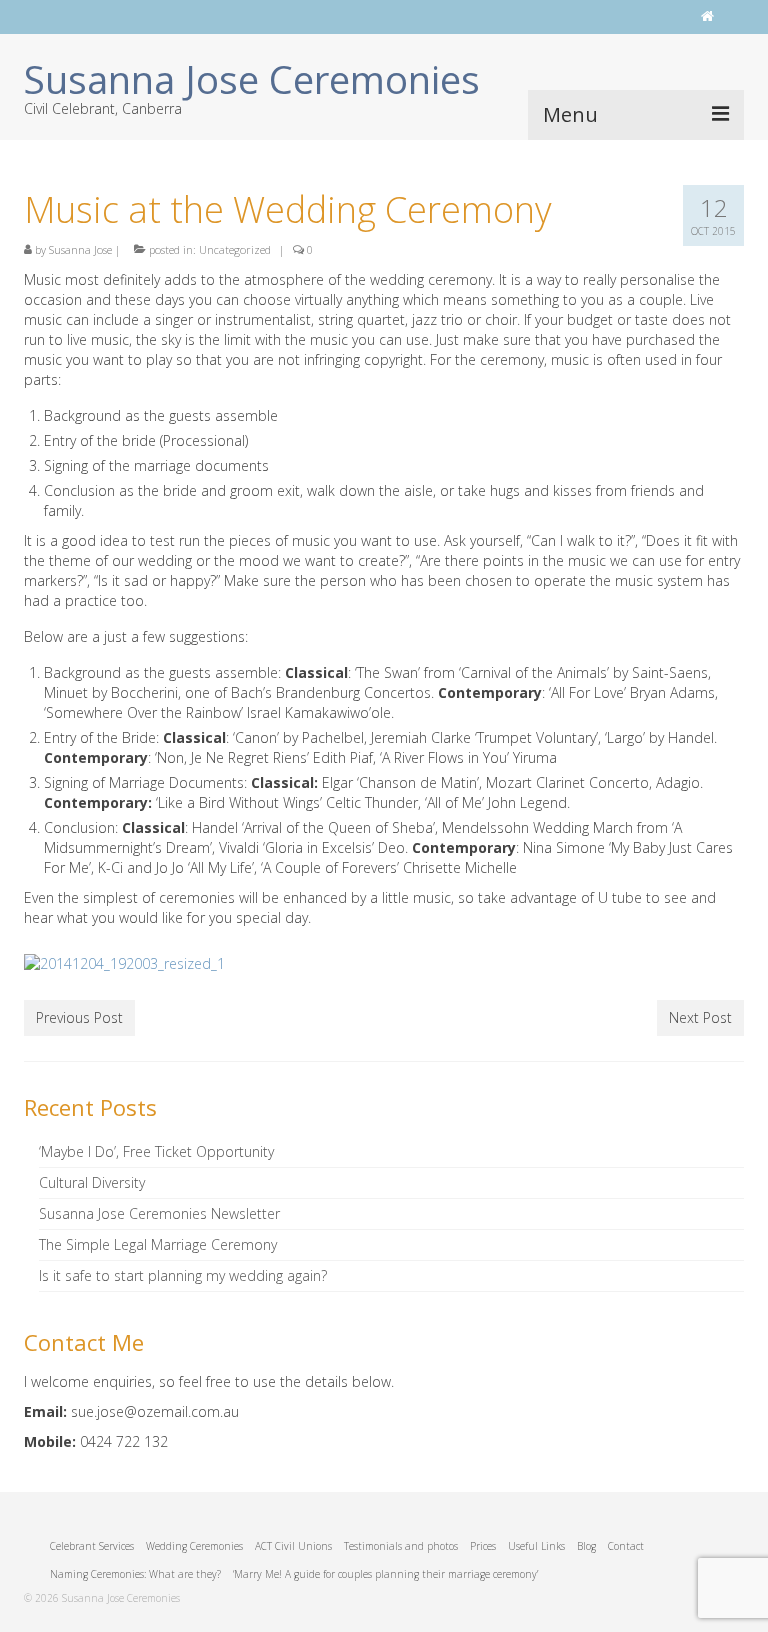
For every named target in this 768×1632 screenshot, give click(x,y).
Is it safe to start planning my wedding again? (183, 1275)
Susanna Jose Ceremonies (252, 79)
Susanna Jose (80, 249)
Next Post (700, 1017)
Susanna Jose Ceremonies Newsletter (159, 1213)
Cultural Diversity (92, 1182)
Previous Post (79, 1017)
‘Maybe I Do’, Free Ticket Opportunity (156, 1151)
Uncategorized (235, 249)
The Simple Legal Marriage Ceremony (158, 1244)
